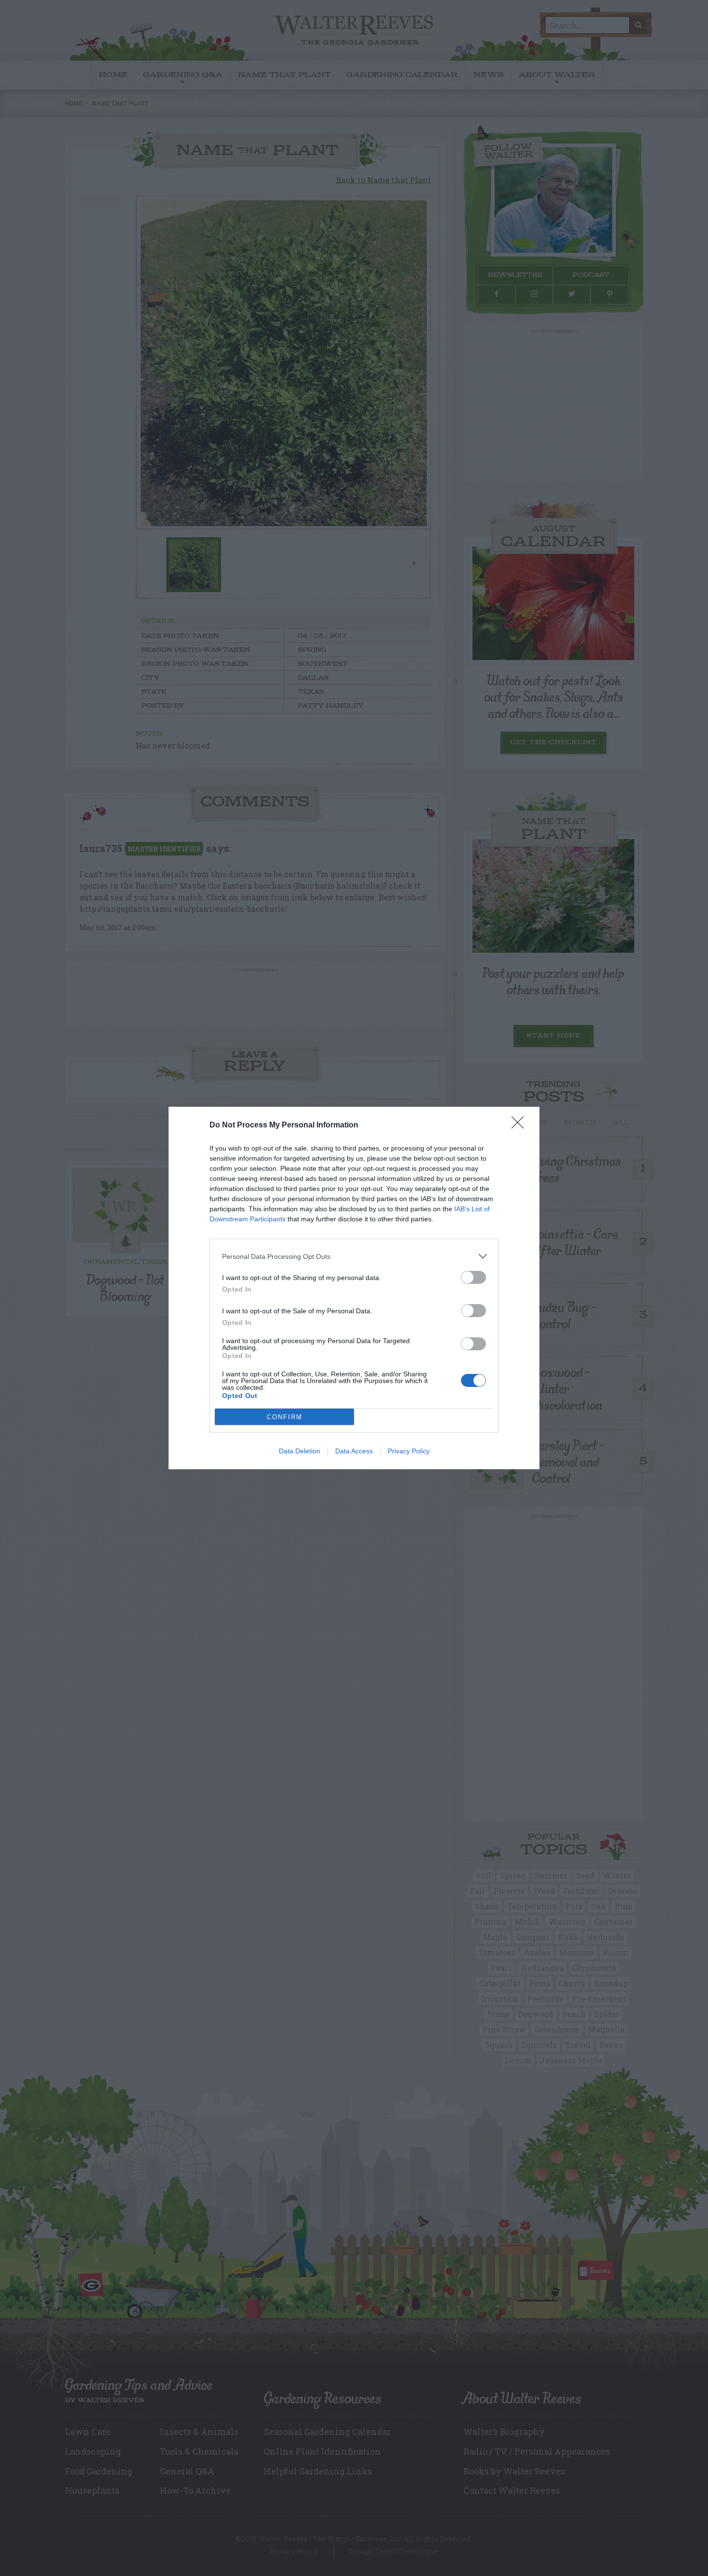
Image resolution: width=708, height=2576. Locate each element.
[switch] (473, 1277)
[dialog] (354, 1288)
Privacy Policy (409, 1451)
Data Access (354, 1451)
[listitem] (354, 1256)
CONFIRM (285, 1417)
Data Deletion (300, 1451)
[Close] (521, 1126)
